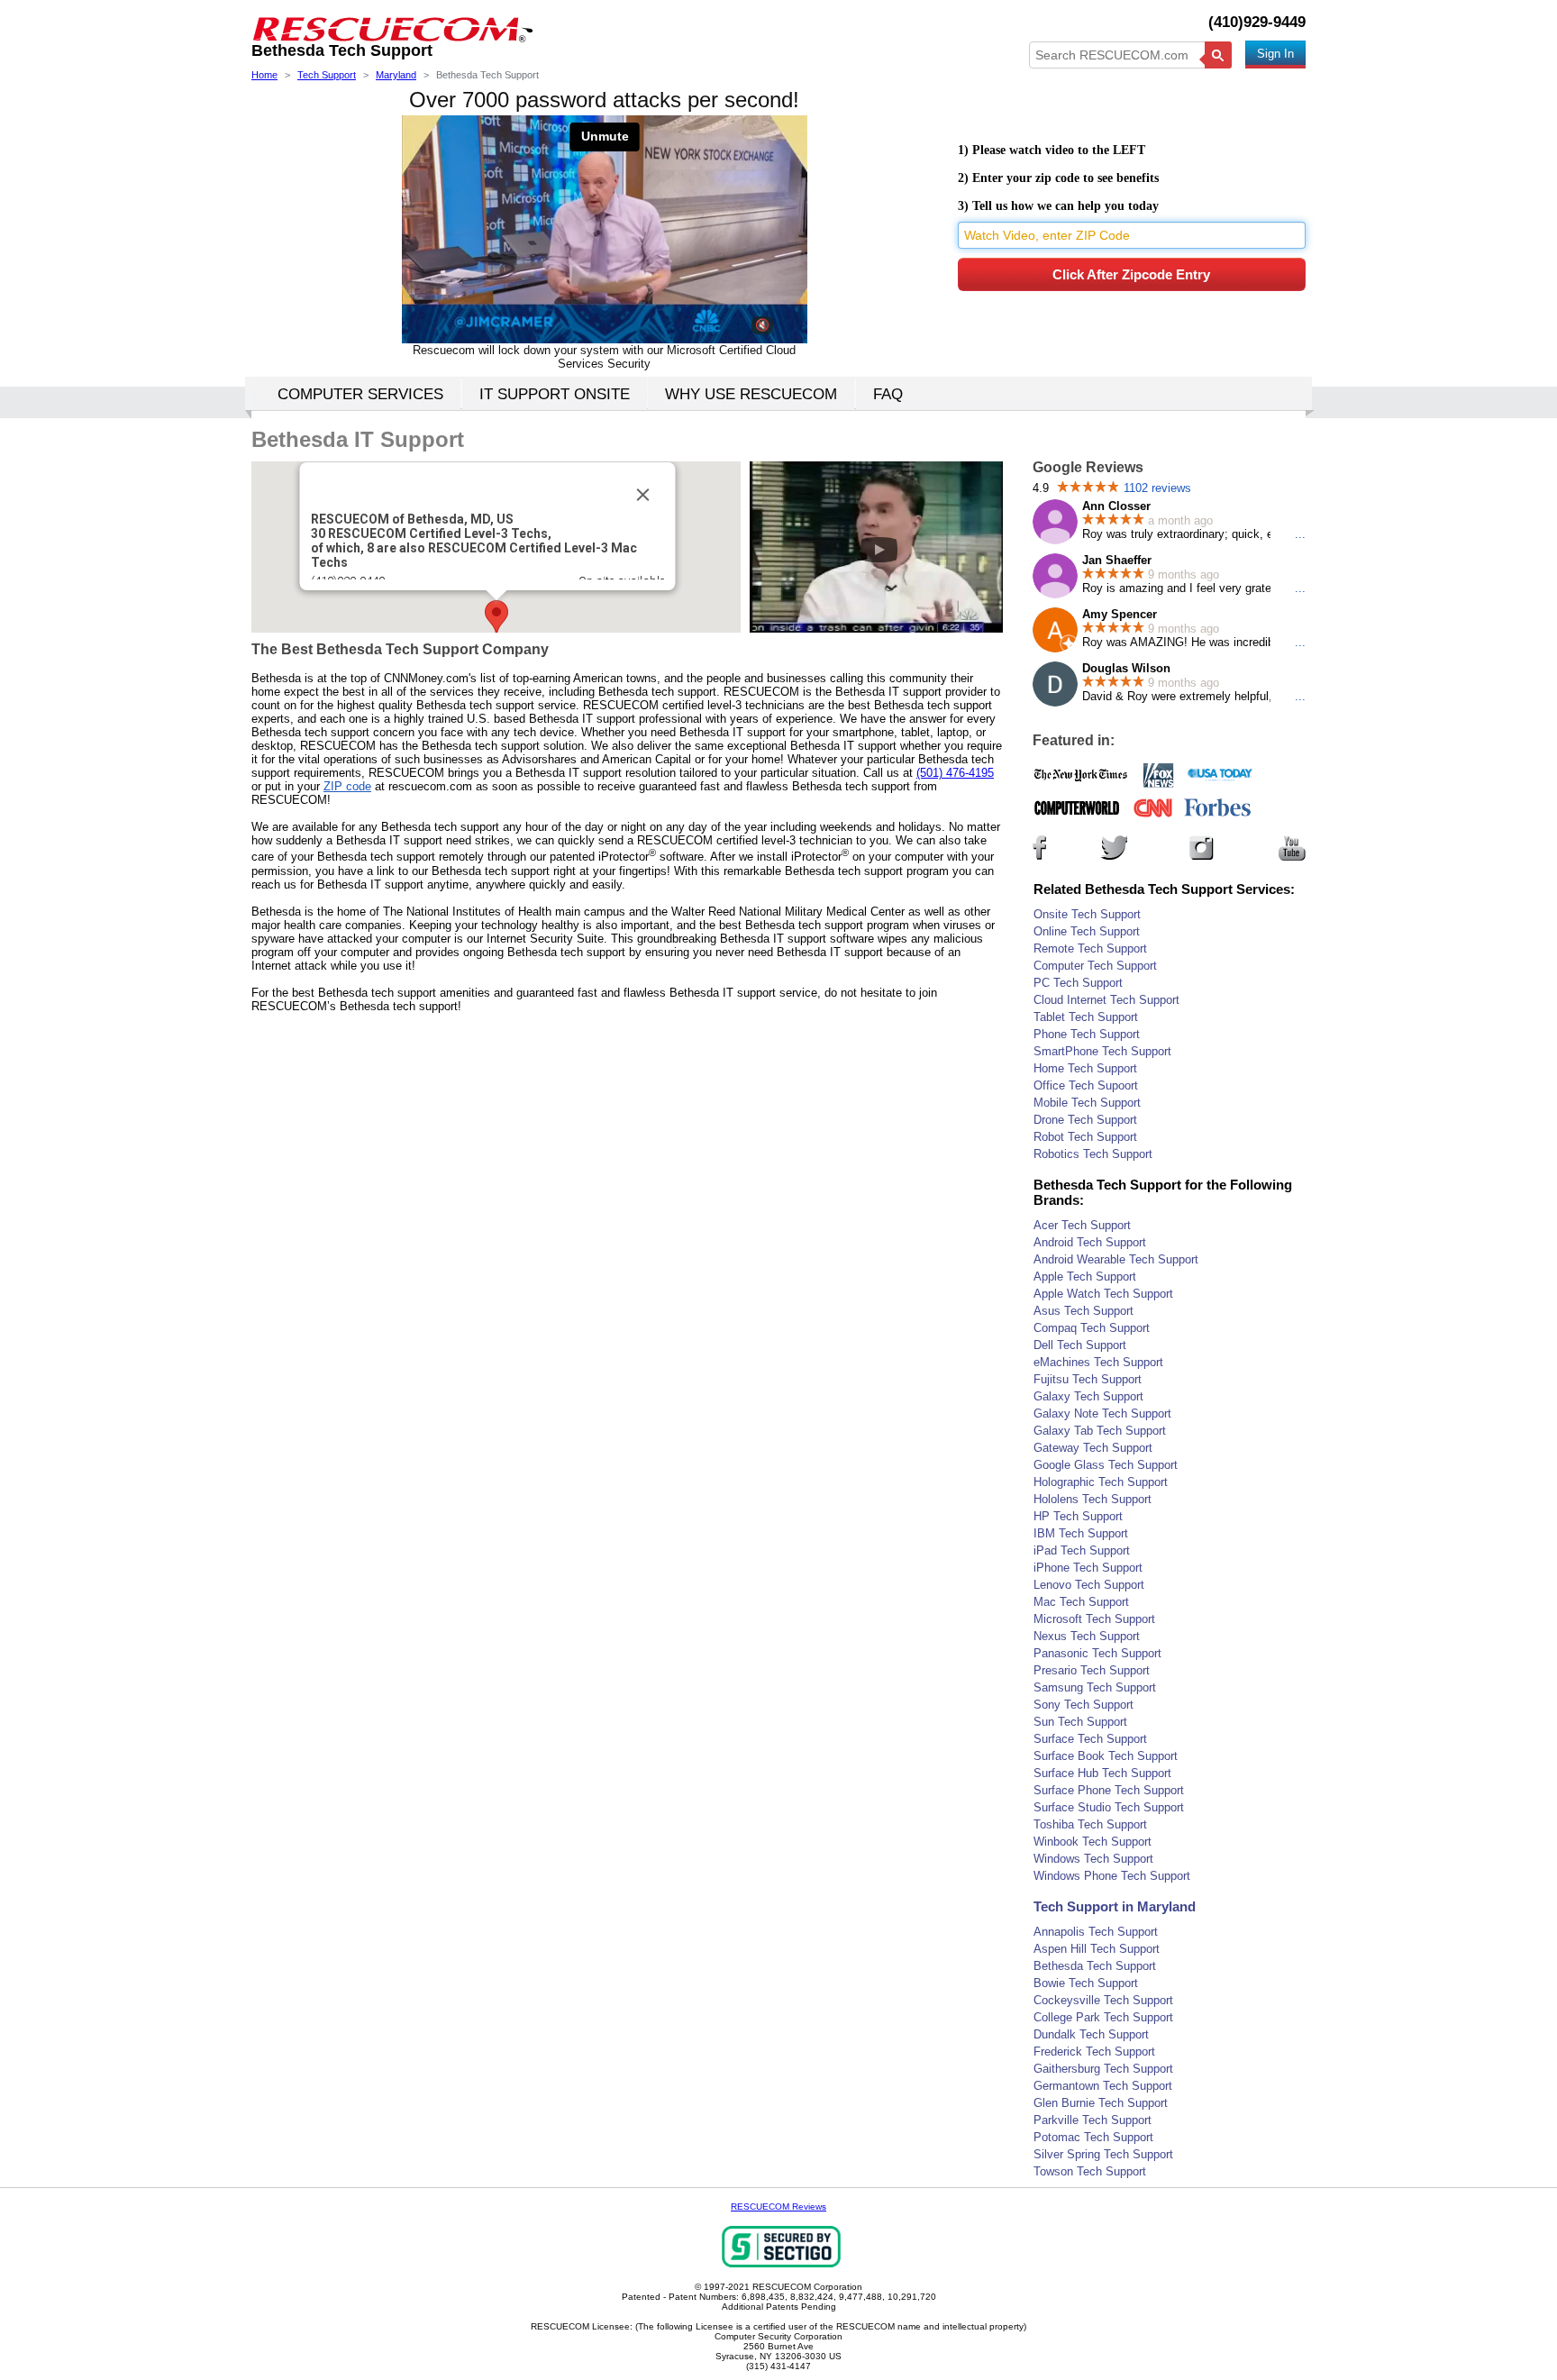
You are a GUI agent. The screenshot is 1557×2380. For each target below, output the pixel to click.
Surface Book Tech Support (1106, 1756)
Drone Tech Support (1085, 1120)
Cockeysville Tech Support (1103, 2000)
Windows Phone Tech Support (1112, 1876)
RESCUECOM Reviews (778, 2207)
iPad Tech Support (1082, 1550)
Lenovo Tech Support (1089, 1585)
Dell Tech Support (1080, 1345)
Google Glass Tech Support (1106, 1465)
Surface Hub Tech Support (1102, 1773)
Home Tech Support (1085, 1068)
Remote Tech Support (1090, 948)
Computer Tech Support (1095, 966)
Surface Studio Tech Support (1109, 1807)
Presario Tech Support (1092, 1670)
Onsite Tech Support (1087, 914)
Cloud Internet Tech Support (1106, 1000)
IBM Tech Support (1081, 1533)
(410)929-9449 (1257, 22)
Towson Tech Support (1090, 2171)
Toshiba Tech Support (1090, 1824)
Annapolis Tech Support (1096, 1932)
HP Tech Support (1078, 1516)
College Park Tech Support (1103, 2017)
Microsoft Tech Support (1094, 1619)
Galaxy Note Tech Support (1102, 1413)
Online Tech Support (1087, 931)
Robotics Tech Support (1093, 1154)
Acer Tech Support (1082, 1225)
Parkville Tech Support (1093, 2120)
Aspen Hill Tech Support (1097, 1949)
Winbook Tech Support (1093, 1842)
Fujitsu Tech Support (1088, 1379)
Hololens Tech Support (1093, 1499)
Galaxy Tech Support (1088, 1396)
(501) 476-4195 (955, 773)
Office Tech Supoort (1086, 1085)
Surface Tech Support (1090, 1739)
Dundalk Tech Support (1091, 2034)
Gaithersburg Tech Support (1103, 2069)
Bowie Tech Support (1086, 1983)
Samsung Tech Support (1095, 1687)
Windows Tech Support (1093, 1859)
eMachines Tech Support (1098, 1362)
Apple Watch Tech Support (1103, 1294)
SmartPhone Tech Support (1102, 1051)
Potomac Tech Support (1093, 2137)
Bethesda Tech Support (1095, 1966)
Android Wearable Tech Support (1116, 1259)
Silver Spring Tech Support (1103, 2154)
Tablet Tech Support (1086, 1017)
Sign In (1275, 54)
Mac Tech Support (1081, 1602)
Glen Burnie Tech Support (1101, 2103)
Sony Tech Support (1084, 1705)
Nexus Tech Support (1087, 1636)
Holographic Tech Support (1101, 1482)
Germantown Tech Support (1103, 2086)
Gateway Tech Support (1093, 1448)
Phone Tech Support (1087, 1034)
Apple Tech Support (1085, 1277)
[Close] (642, 495)
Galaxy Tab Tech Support (1100, 1431)
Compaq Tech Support (1092, 1328)
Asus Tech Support (1084, 1311)
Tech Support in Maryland (1115, 1906)
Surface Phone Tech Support (1109, 1790)
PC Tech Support (1078, 983)
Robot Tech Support (1085, 1137)
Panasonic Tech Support (1097, 1653)
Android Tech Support (1090, 1242)
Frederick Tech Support (1094, 2052)
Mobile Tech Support (1087, 1103)
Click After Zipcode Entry (1131, 274)
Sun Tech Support (1080, 1722)
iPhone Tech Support (1088, 1568)
